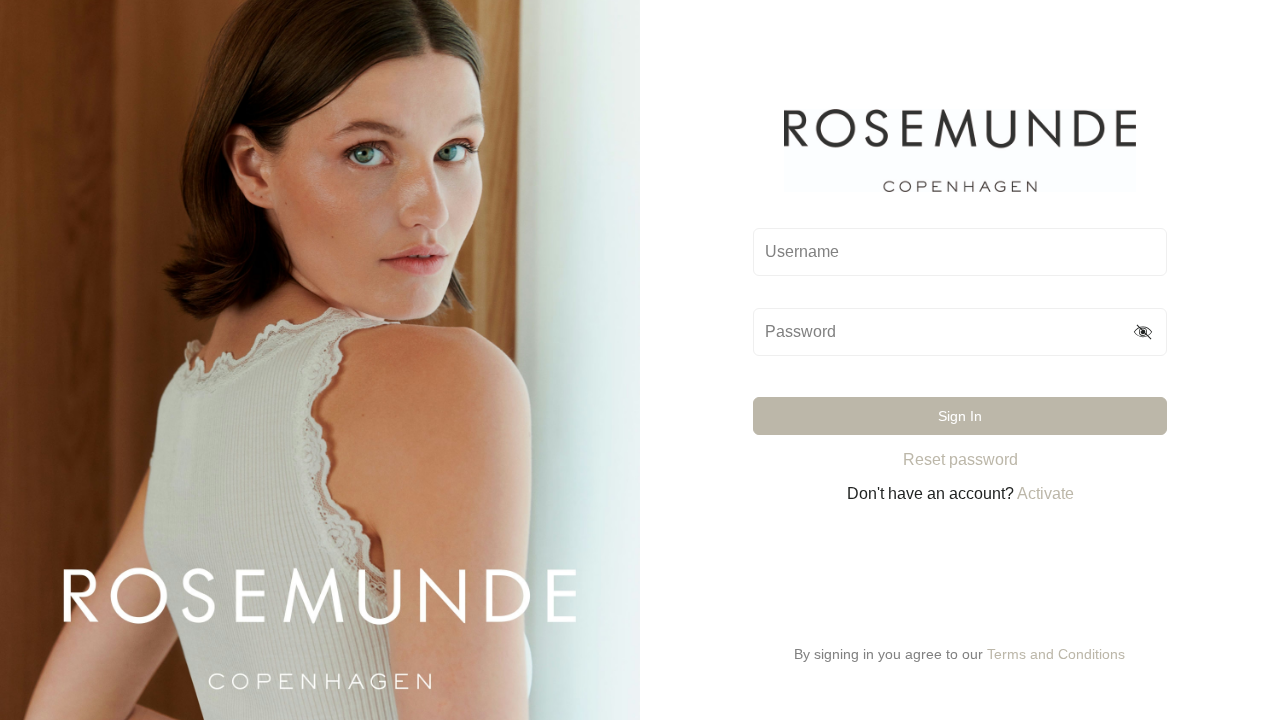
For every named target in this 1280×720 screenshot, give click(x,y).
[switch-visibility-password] (1144, 332)
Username (802, 252)
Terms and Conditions (1056, 654)
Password (800, 332)
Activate (1045, 493)
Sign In (960, 416)
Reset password (960, 459)
